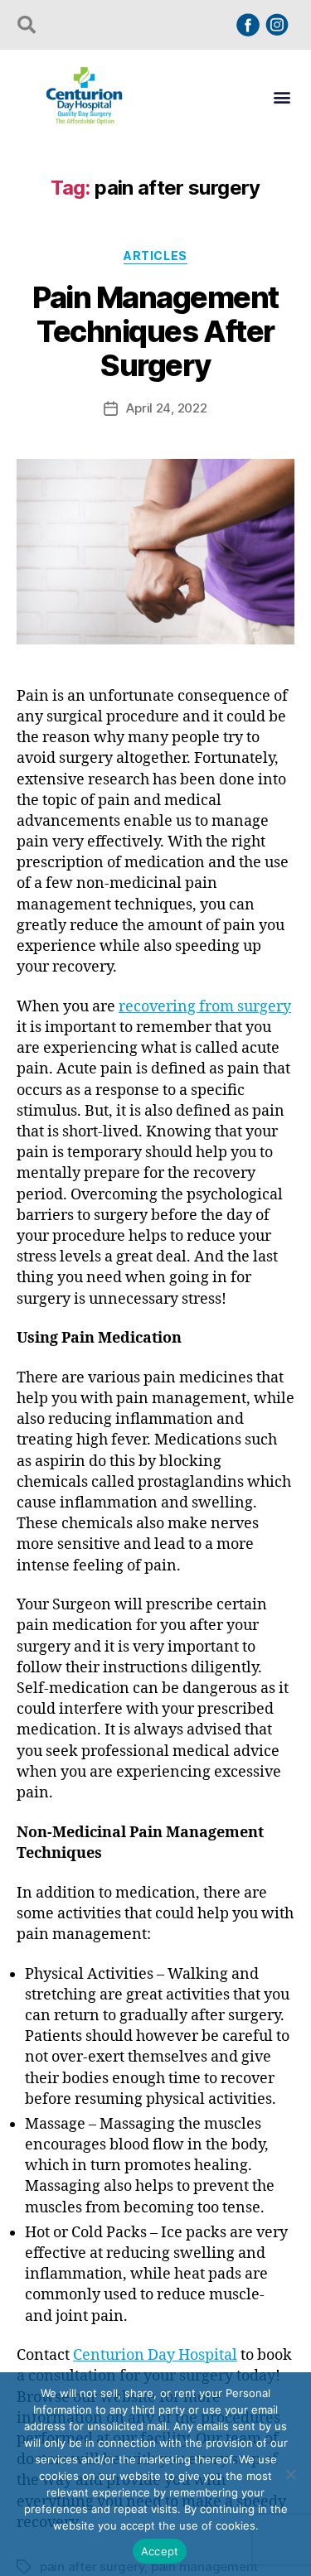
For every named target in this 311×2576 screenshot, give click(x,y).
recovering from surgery (205, 1007)
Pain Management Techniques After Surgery (155, 331)
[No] (290, 2474)
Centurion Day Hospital (155, 2355)
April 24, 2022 (166, 408)
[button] (282, 96)
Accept (160, 2551)
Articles (155, 256)
